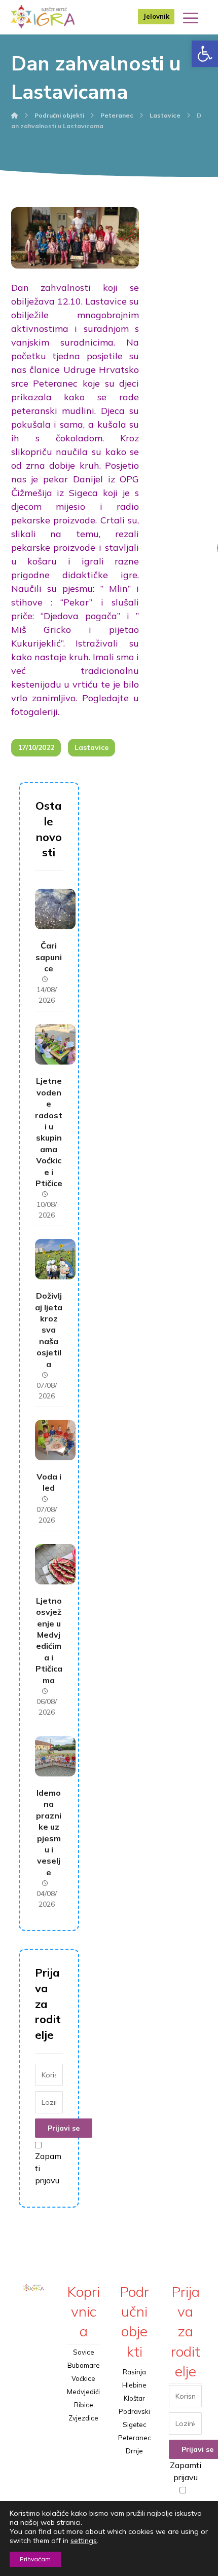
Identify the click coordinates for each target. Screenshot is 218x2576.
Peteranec (135, 2438)
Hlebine (134, 2385)
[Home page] (15, 115)
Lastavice (92, 747)
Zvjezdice (83, 2418)
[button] (205, 54)
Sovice (84, 2352)
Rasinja (134, 2372)
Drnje (134, 2451)
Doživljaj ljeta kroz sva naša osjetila (49, 1330)
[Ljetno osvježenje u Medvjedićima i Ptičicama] (55, 1564)
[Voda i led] (55, 1440)
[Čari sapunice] (55, 909)
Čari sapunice (49, 957)
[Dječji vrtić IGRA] (43, 17)
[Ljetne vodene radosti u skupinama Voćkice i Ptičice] (55, 1044)
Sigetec (135, 2425)
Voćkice (83, 2378)
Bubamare (84, 2365)
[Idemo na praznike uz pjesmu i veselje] (55, 1756)
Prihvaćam (35, 2559)
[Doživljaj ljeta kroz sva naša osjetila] (55, 1259)
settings (84, 2541)
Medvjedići (83, 2392)
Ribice (84, 2405)
